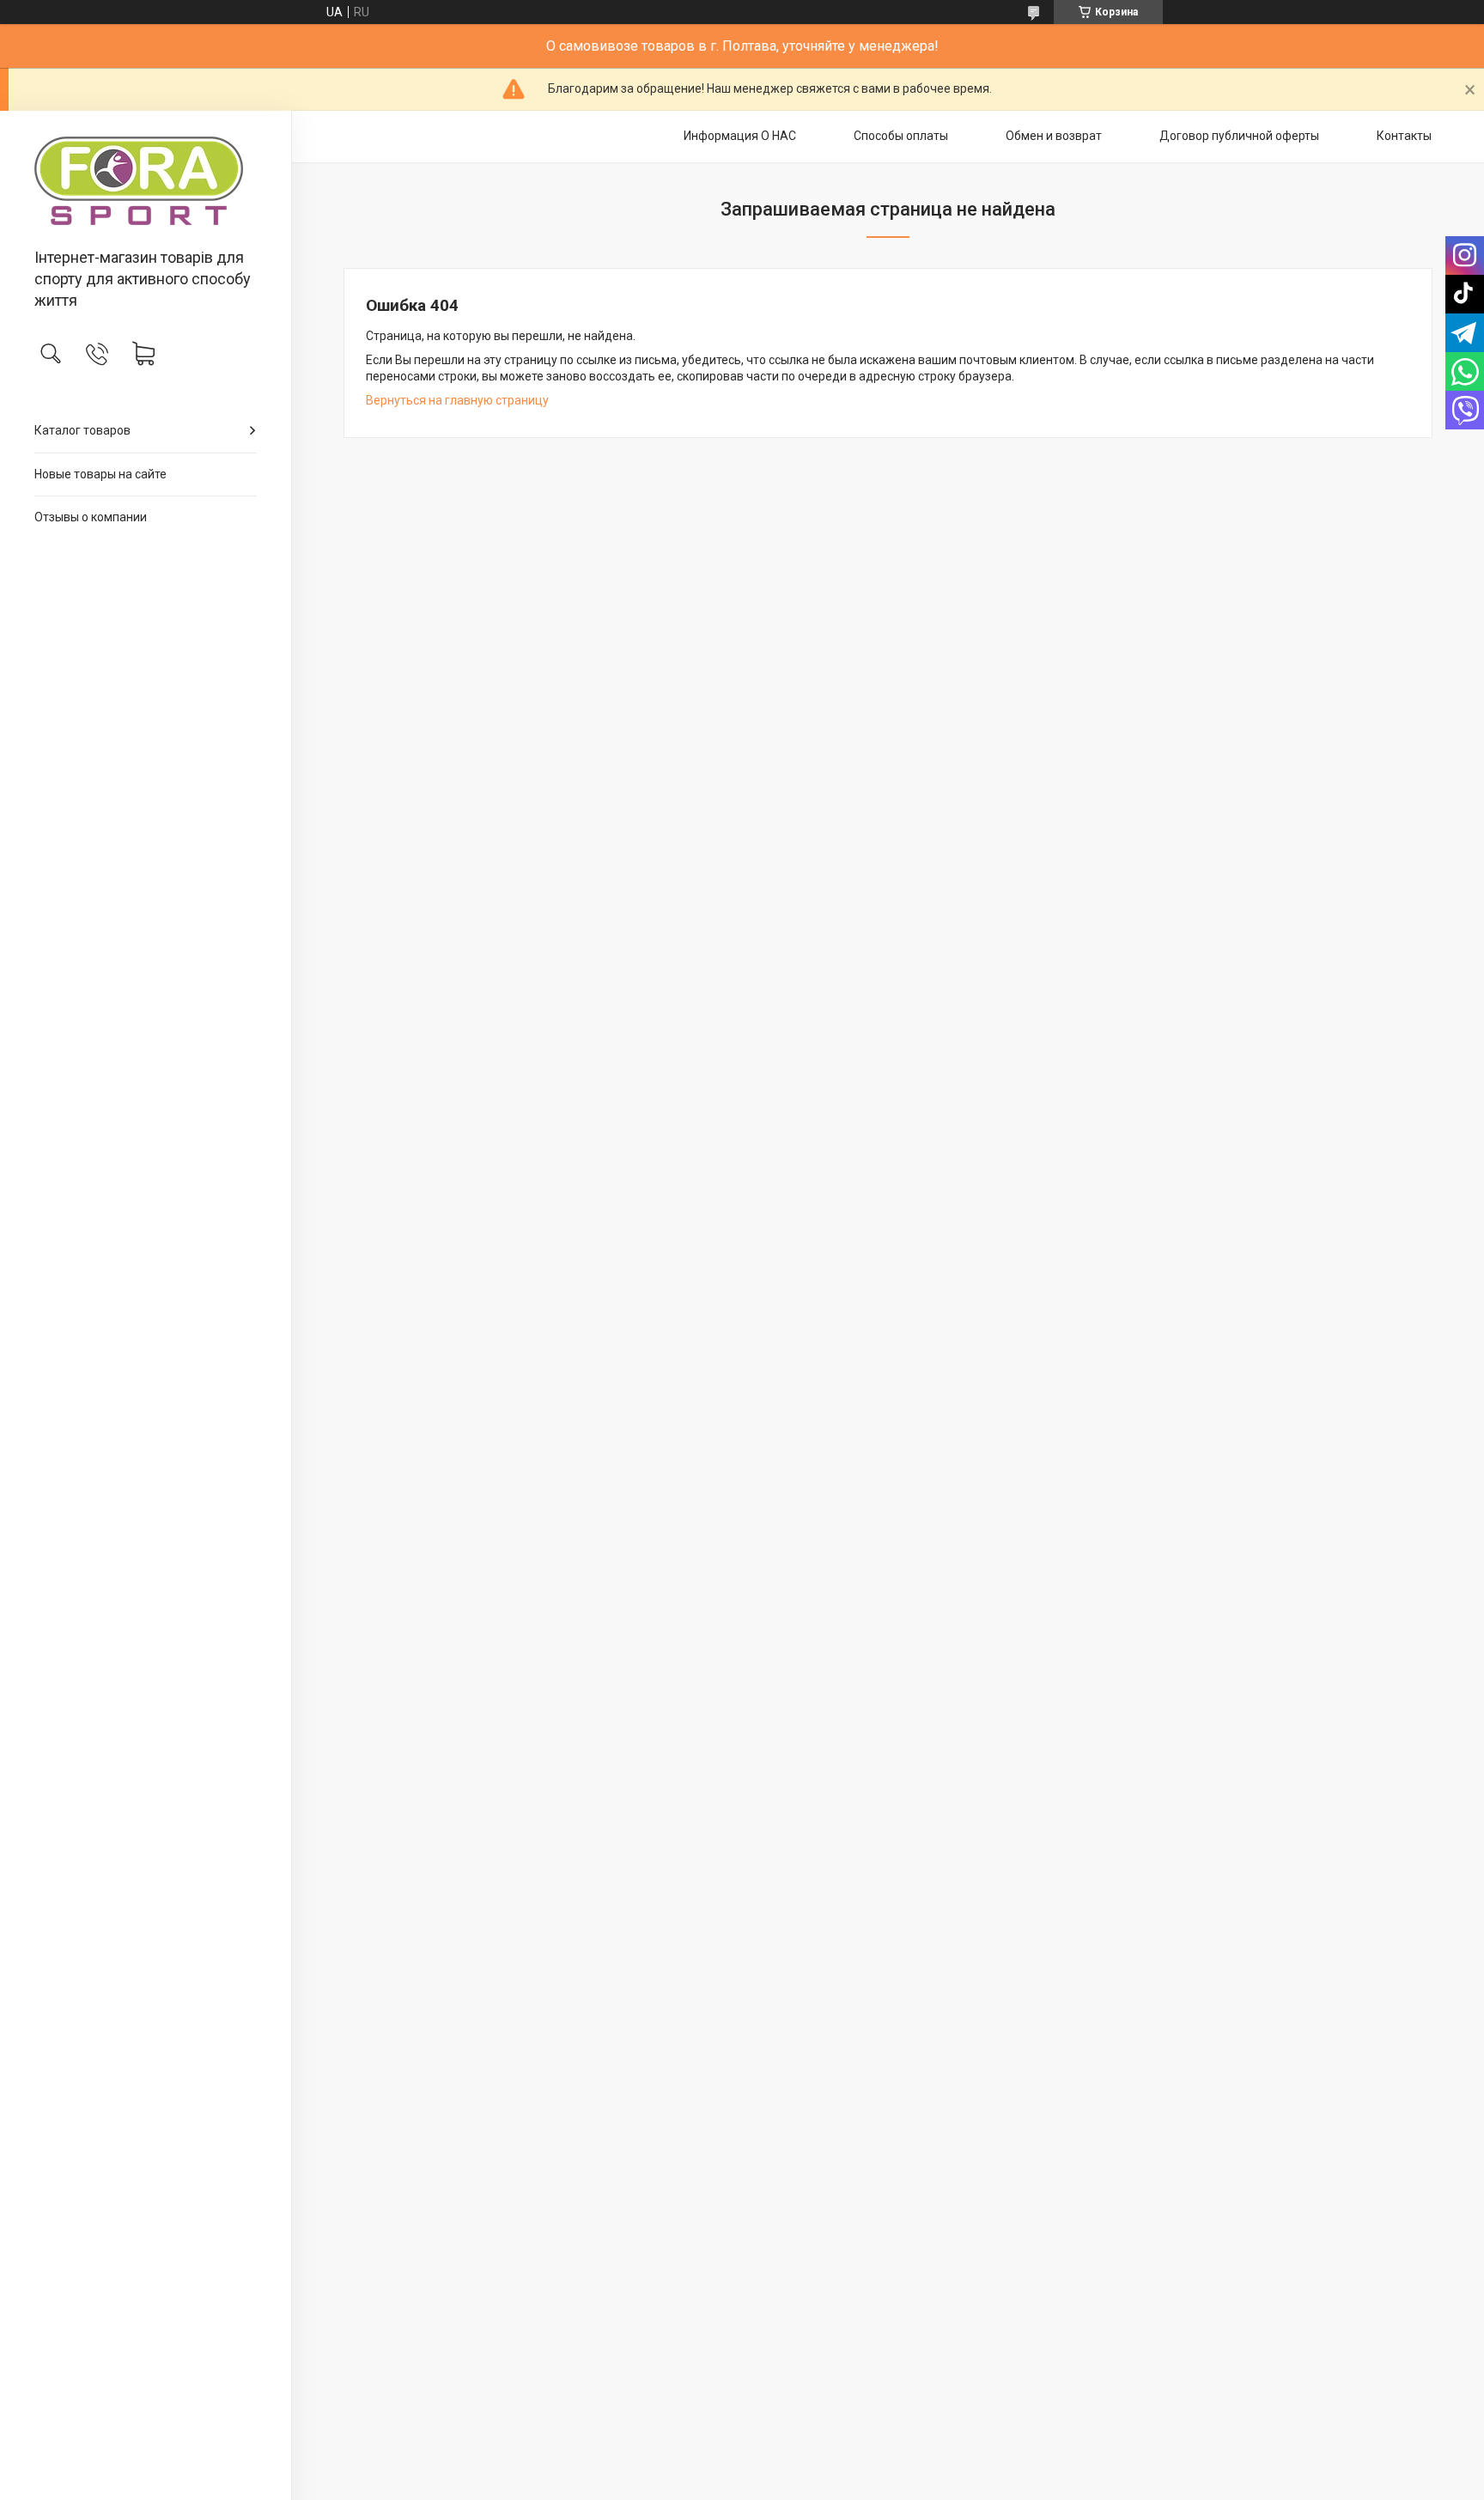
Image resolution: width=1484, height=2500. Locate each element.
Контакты (1404, 136)
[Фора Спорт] (146, 181)
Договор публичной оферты (1239, 136)
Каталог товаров (82, 430)
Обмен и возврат (1054, 136)
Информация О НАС (740, 136)
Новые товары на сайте (100, 474)
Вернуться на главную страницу (457, 400)
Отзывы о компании (91, 517)
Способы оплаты (901, 136)
